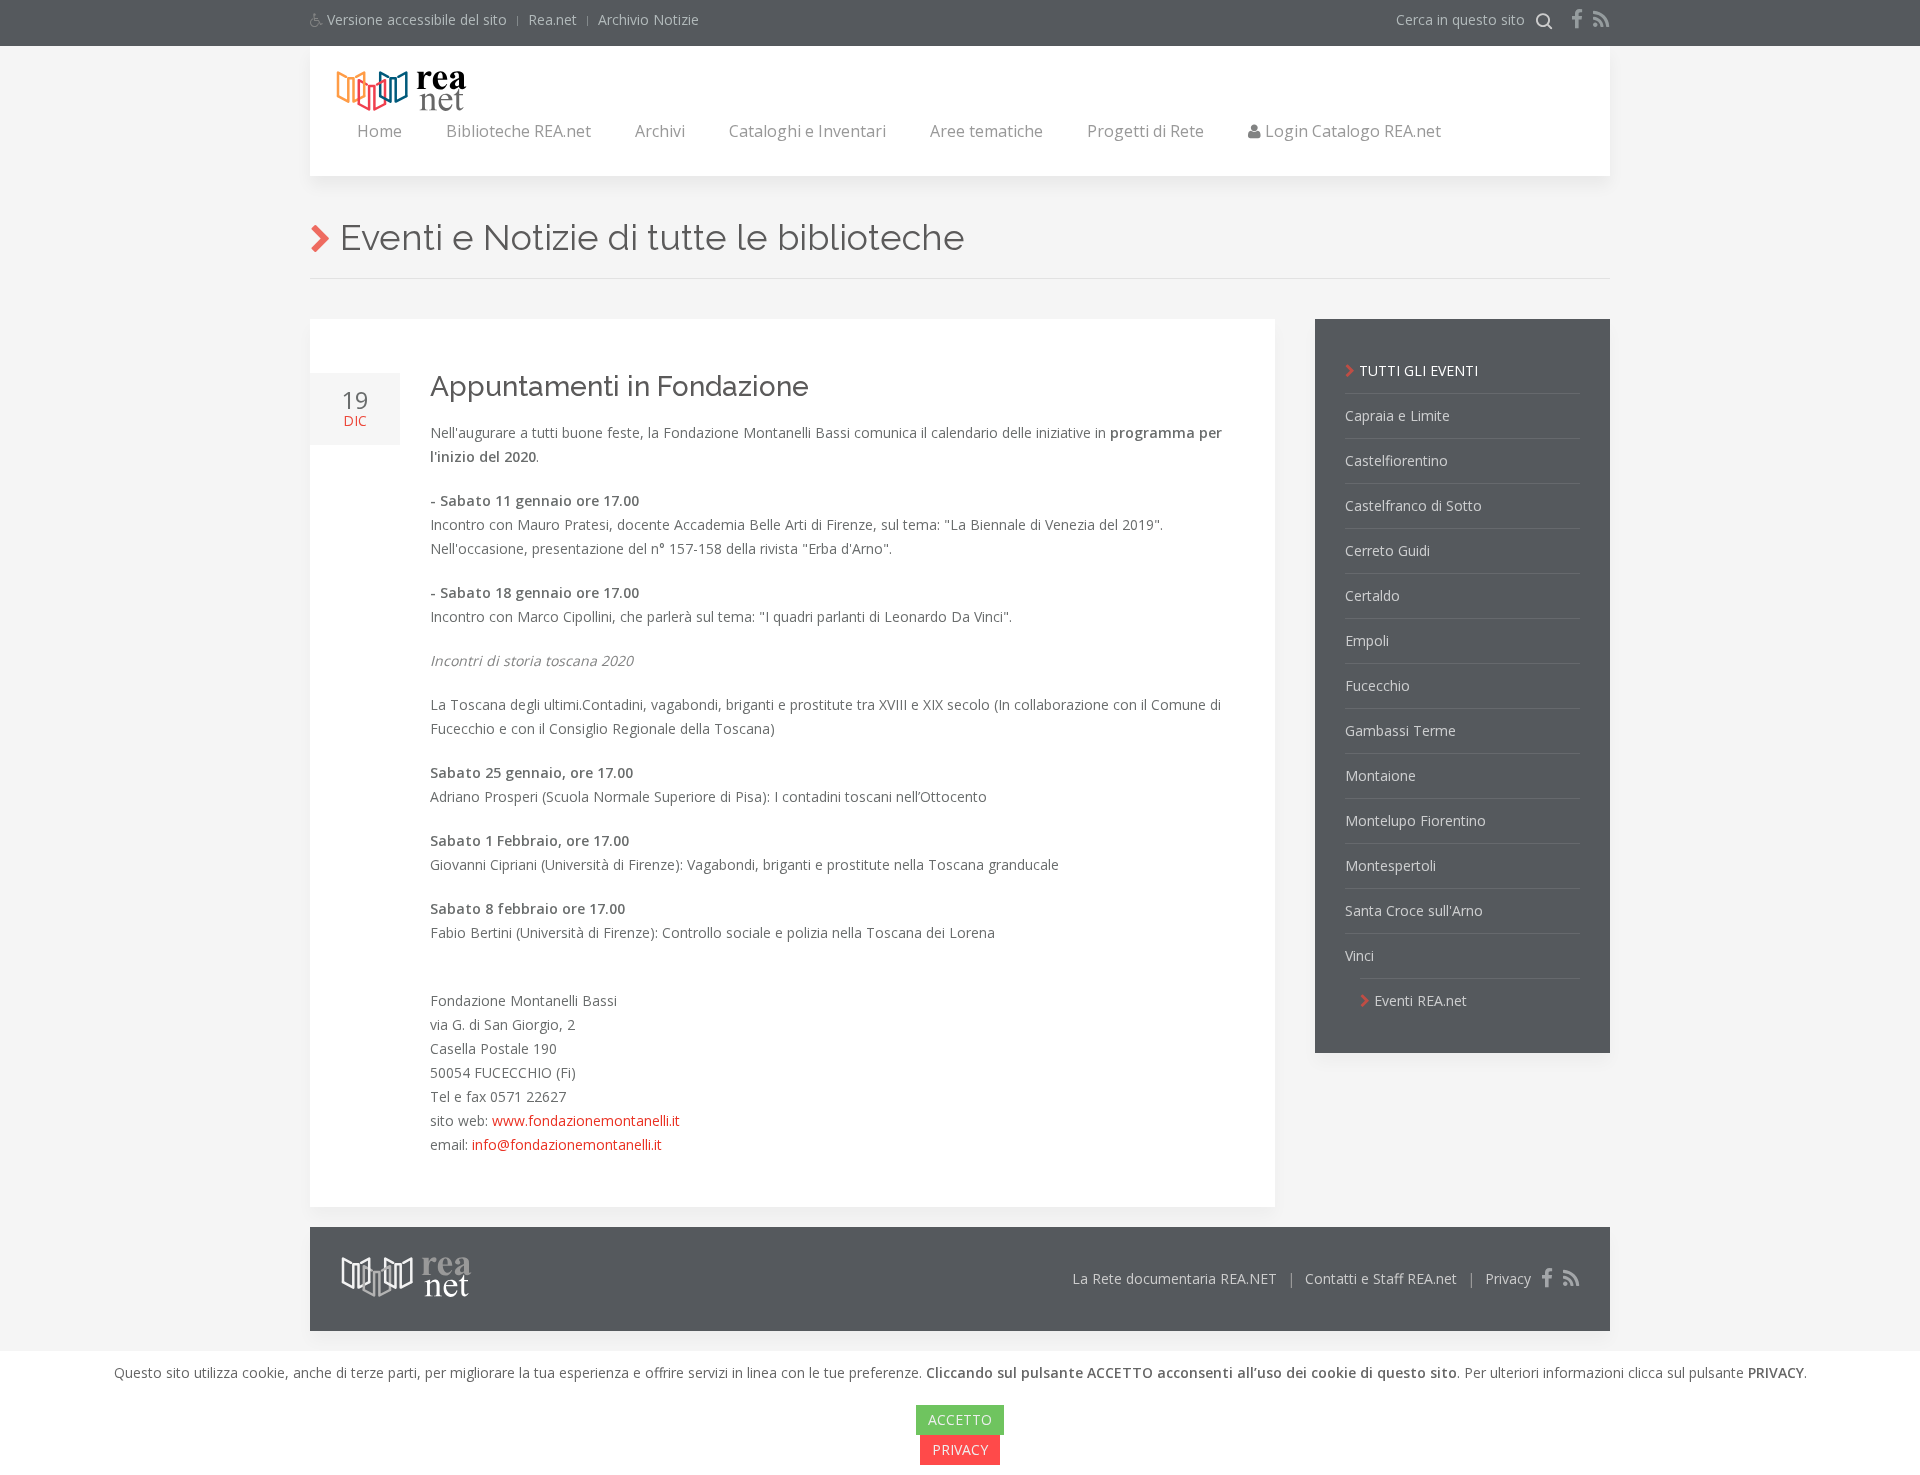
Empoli (1367, 640)
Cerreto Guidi (1387, 550)
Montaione (1380, 775)
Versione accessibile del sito (415, 19)
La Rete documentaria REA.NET (1174, 1278)
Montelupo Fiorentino (1415, 820)
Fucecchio (1377, 685)
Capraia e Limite (1397, 415)
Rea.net (552, 19)
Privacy (1508, 1278)
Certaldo (1372, 595)
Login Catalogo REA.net (1351, 131)
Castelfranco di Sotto (1413, 505)
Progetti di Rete (1145, 131)
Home (379, 131)
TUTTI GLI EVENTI (1416, 370)
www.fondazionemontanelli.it (586, 1120)
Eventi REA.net (1418, 1000)
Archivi (660, 131)
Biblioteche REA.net (518, 131)
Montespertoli (1390, 865)
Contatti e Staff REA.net (1381, 1278)
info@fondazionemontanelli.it (567, 1144)
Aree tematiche (986, 131)
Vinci (1359, 955)
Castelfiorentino (1396, 460)
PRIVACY (960, 1449)
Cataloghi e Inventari (807, 131)
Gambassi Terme (1400, 730)
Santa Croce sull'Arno (1414, 910)
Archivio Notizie (648, 19)
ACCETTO (960, 1419)
